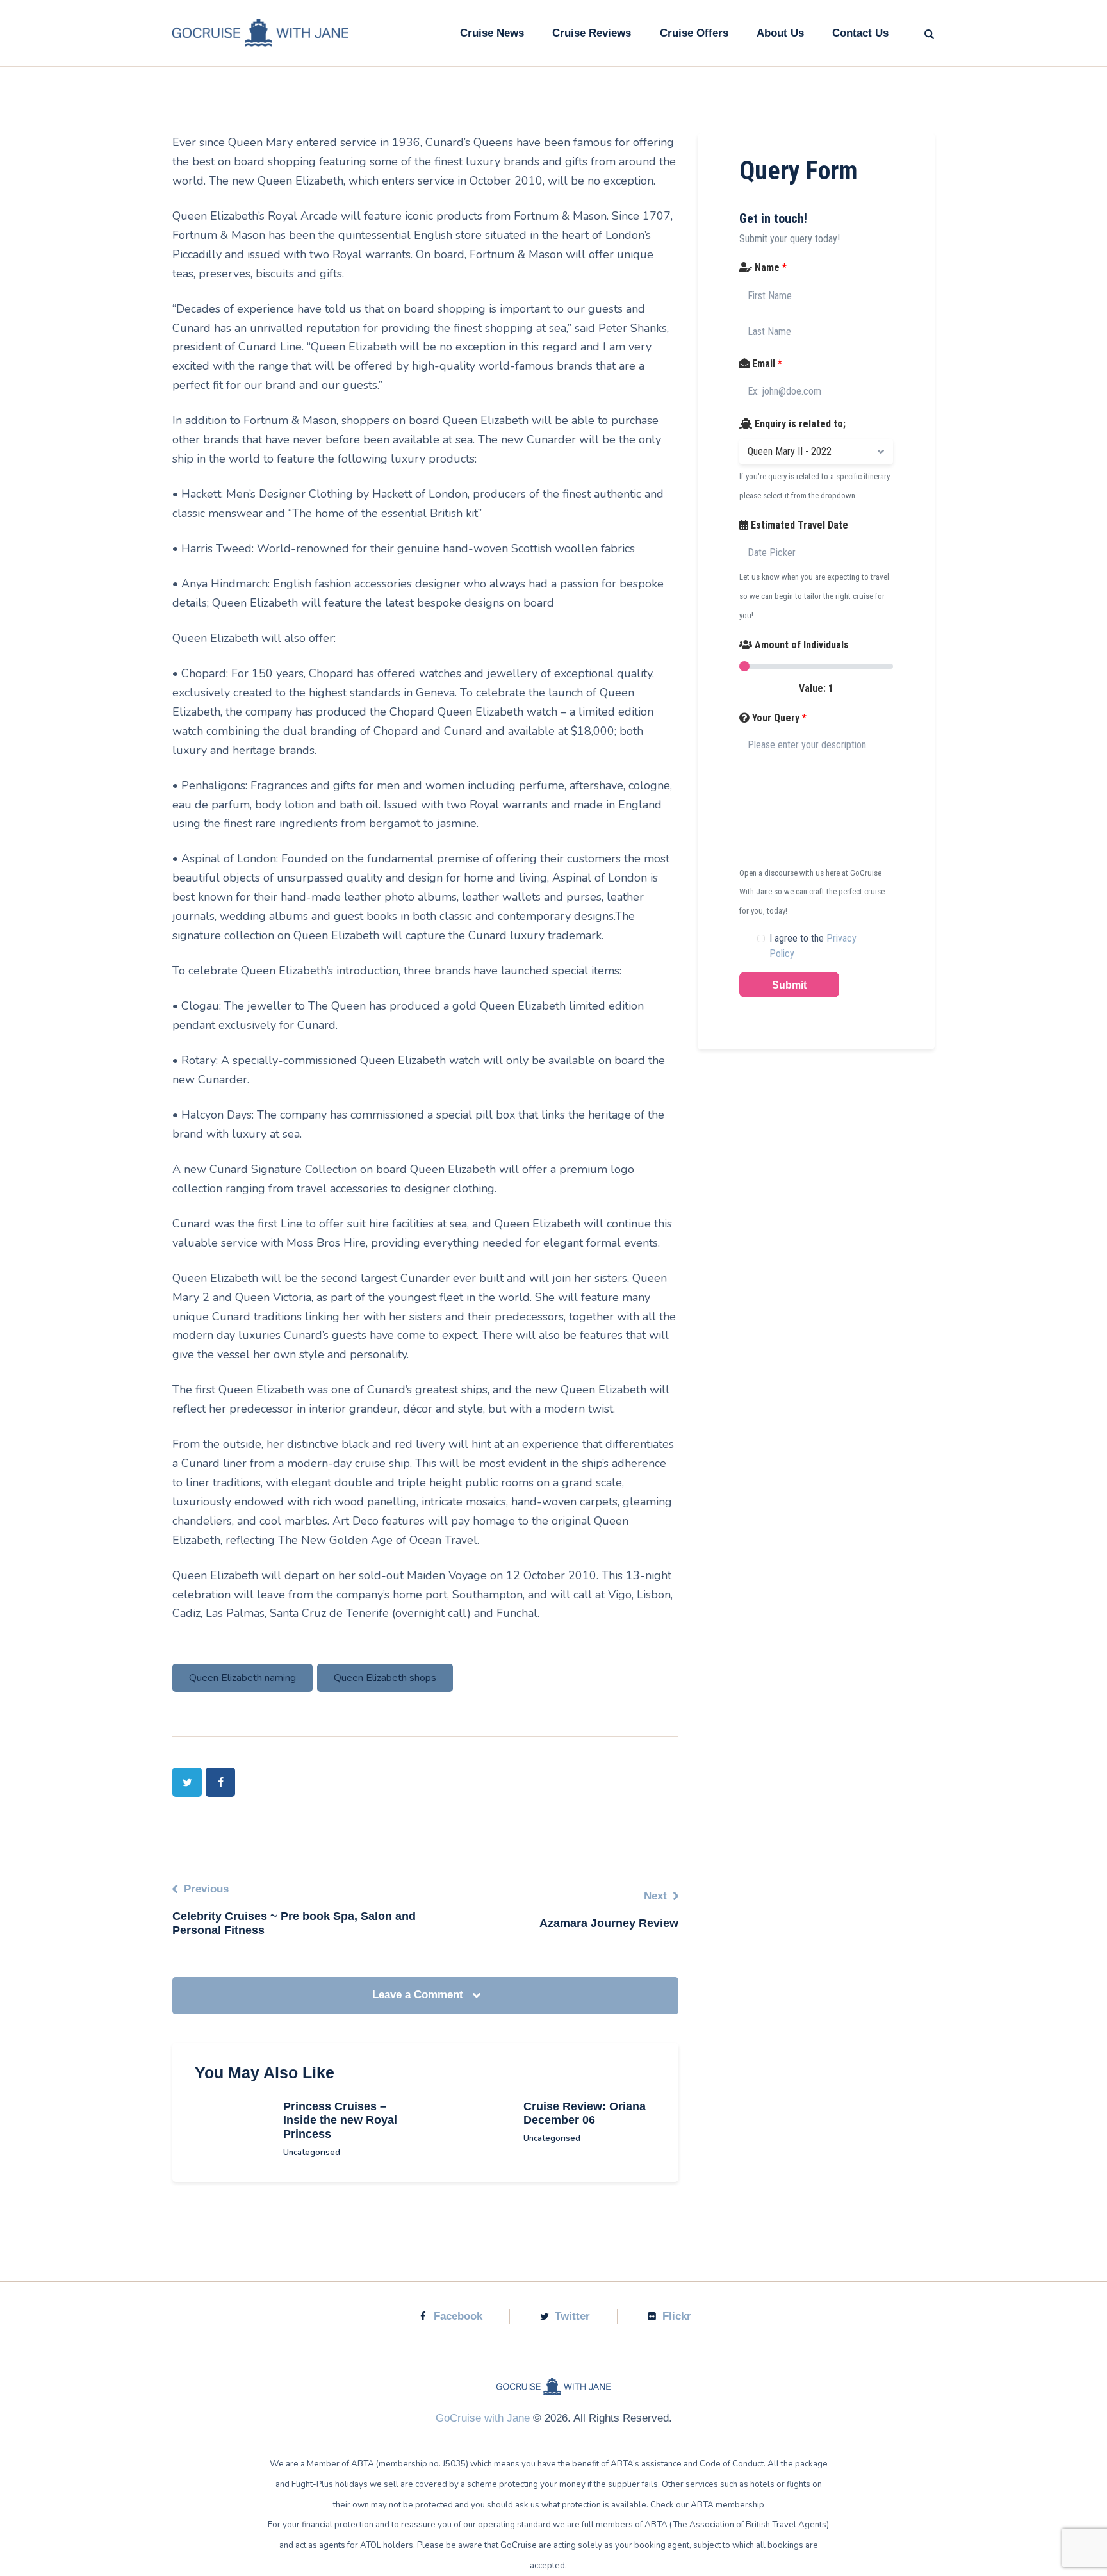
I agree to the (813, 946)
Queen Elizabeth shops (385, 1678)
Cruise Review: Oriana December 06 (585, 2113)
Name (769, 267)
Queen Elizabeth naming (242, 1678)
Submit (789, 985)
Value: (816, 688)
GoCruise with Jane (483, 2418)
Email (766, 364)
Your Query (778, 718)
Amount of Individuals (800, 645)
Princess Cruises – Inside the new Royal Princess (340, 2121)
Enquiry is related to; (799, 424)
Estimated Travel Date (798, 525)
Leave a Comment (419, 1995)
